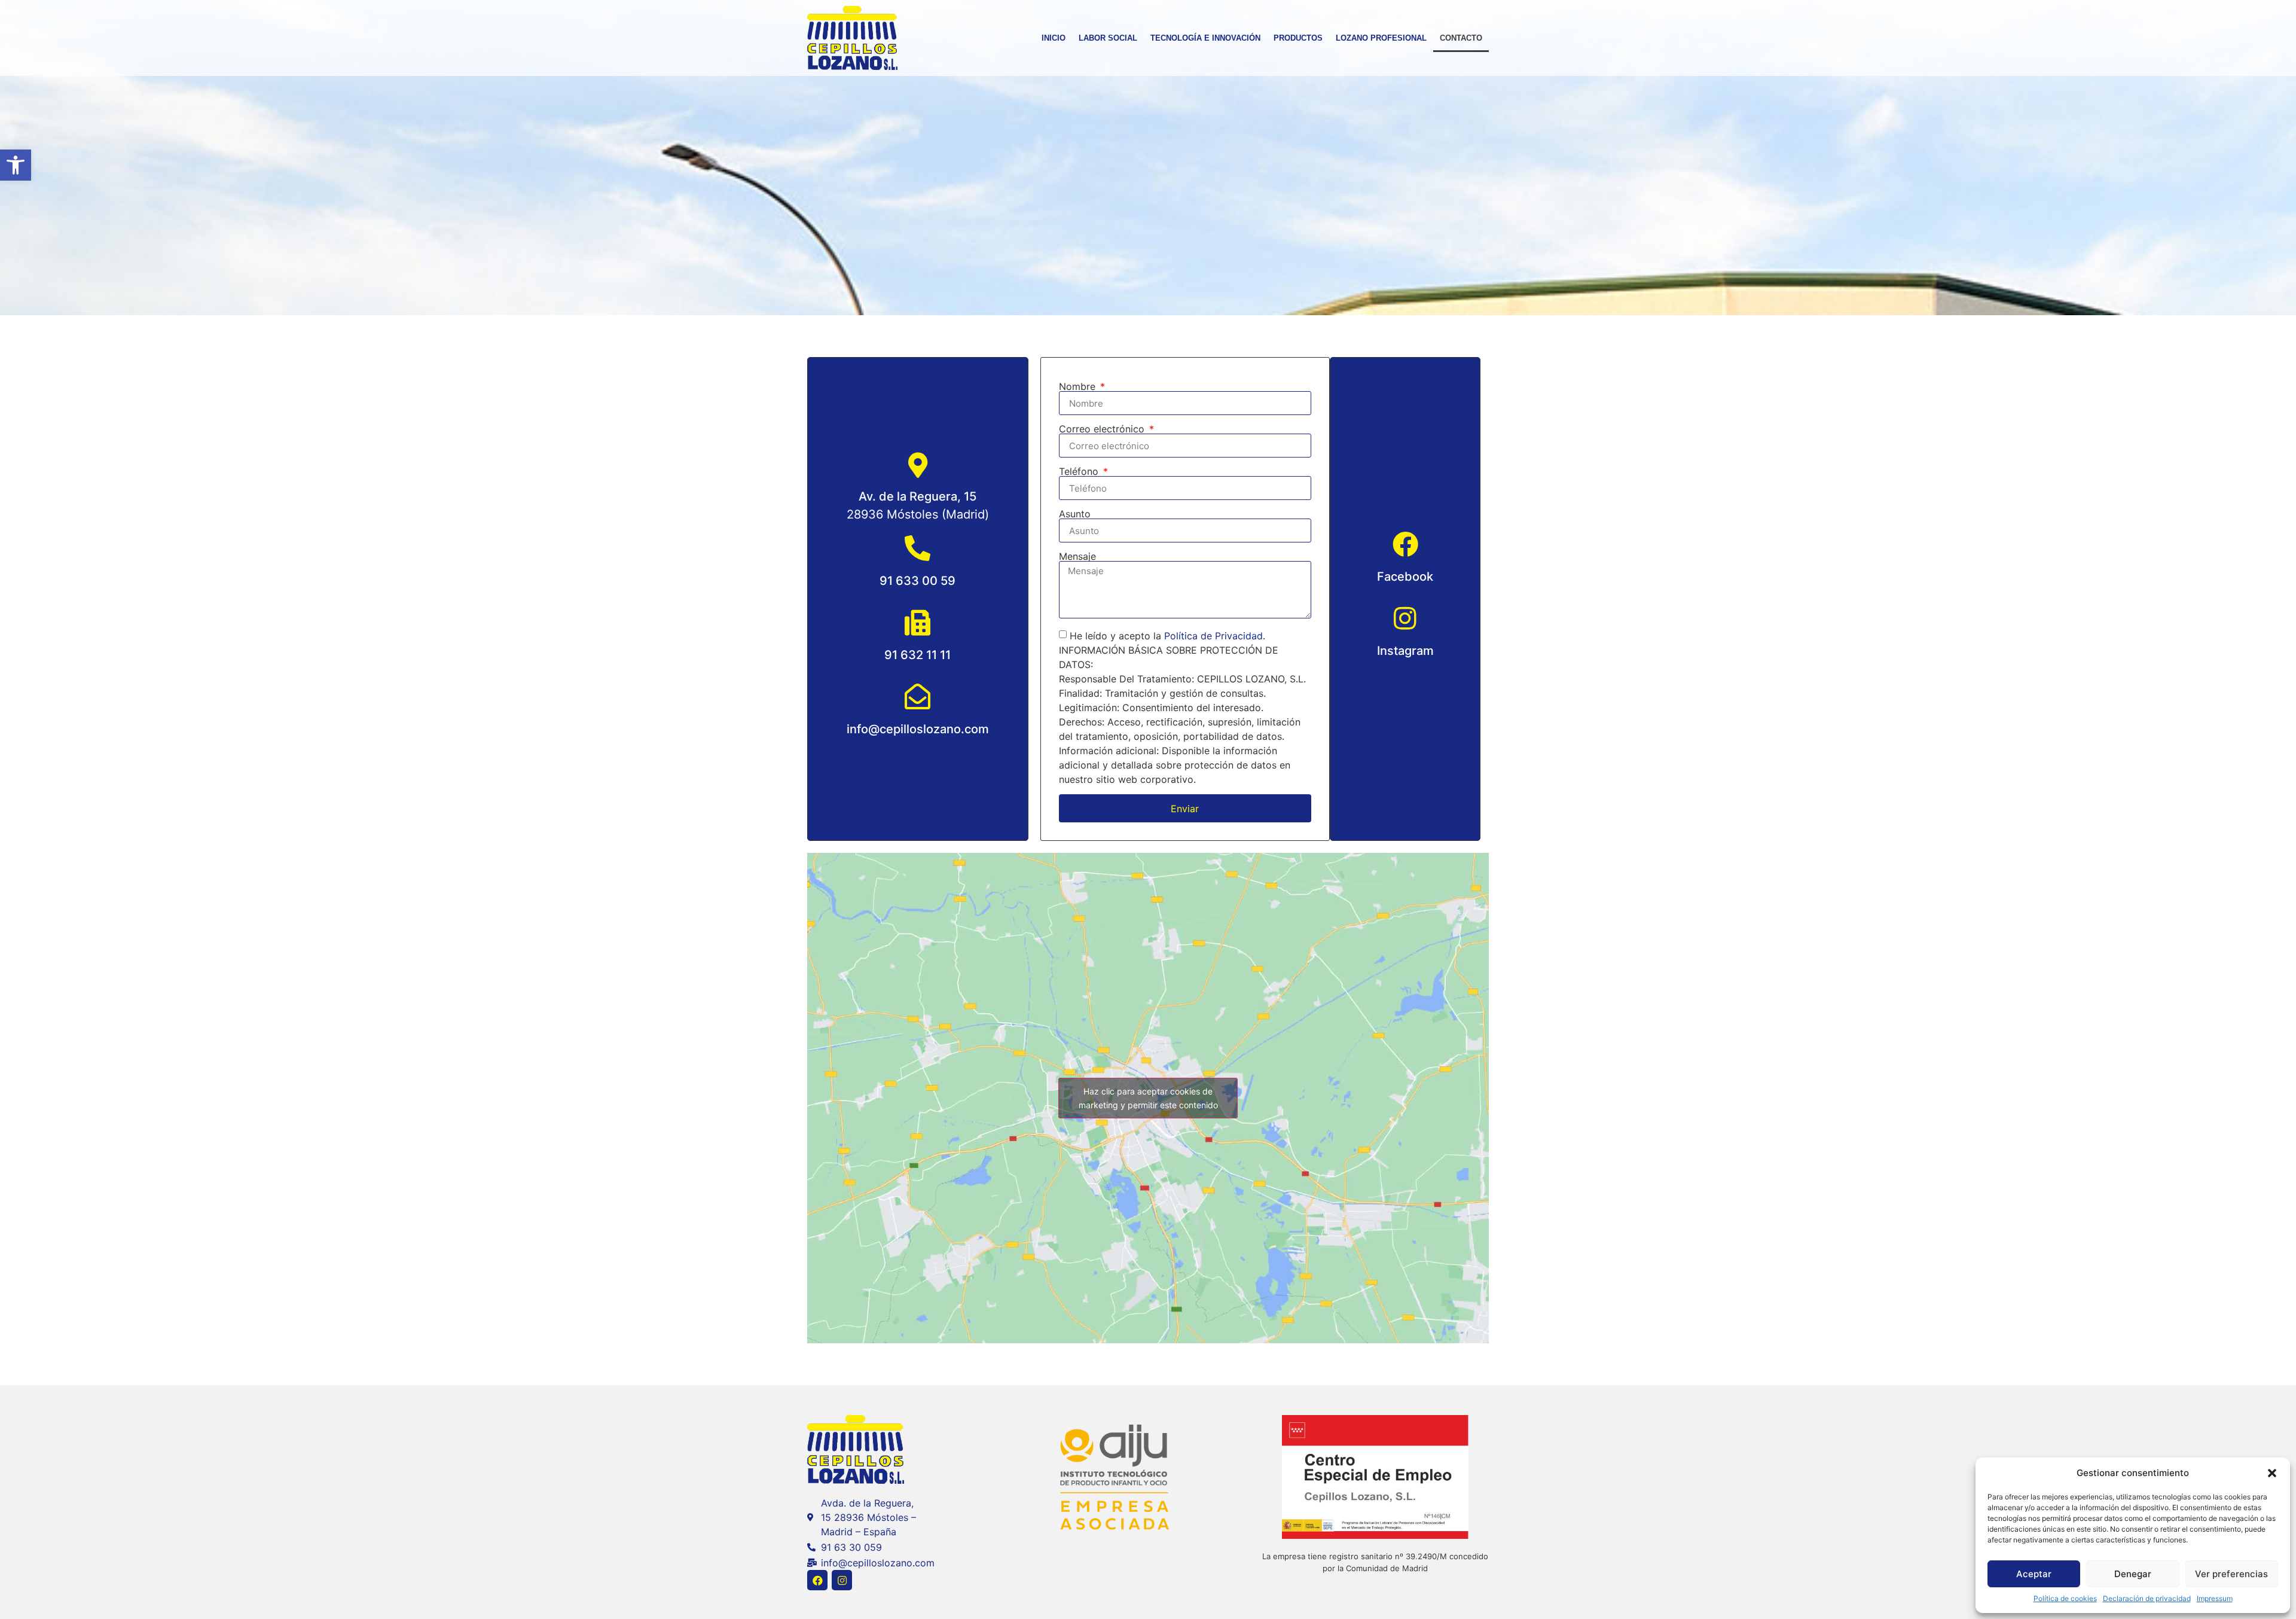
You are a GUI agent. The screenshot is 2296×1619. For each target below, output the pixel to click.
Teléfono (1080, 471)
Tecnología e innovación (1205, 38)
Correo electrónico (1103, 429)
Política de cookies (2065, 1598)
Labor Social (1108, 38)
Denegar (2133, 1574)
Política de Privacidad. (1215, 636)
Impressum (2215, 1598)
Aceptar (2034, 1574)
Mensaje (1077, 556)
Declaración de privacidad (2147, 1598)
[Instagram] (842, 1580)
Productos (1298, 38)
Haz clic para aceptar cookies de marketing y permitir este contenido (1148, 1098)
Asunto (1075, 514)
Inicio (1054, 38)
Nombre (1079, 386)
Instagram (1405, 651)
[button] (16, 165)
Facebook (1405, 577)
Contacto (1461, 38)
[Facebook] (817, 1580)
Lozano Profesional (1381, 38)
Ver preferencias (2231, 1574)
